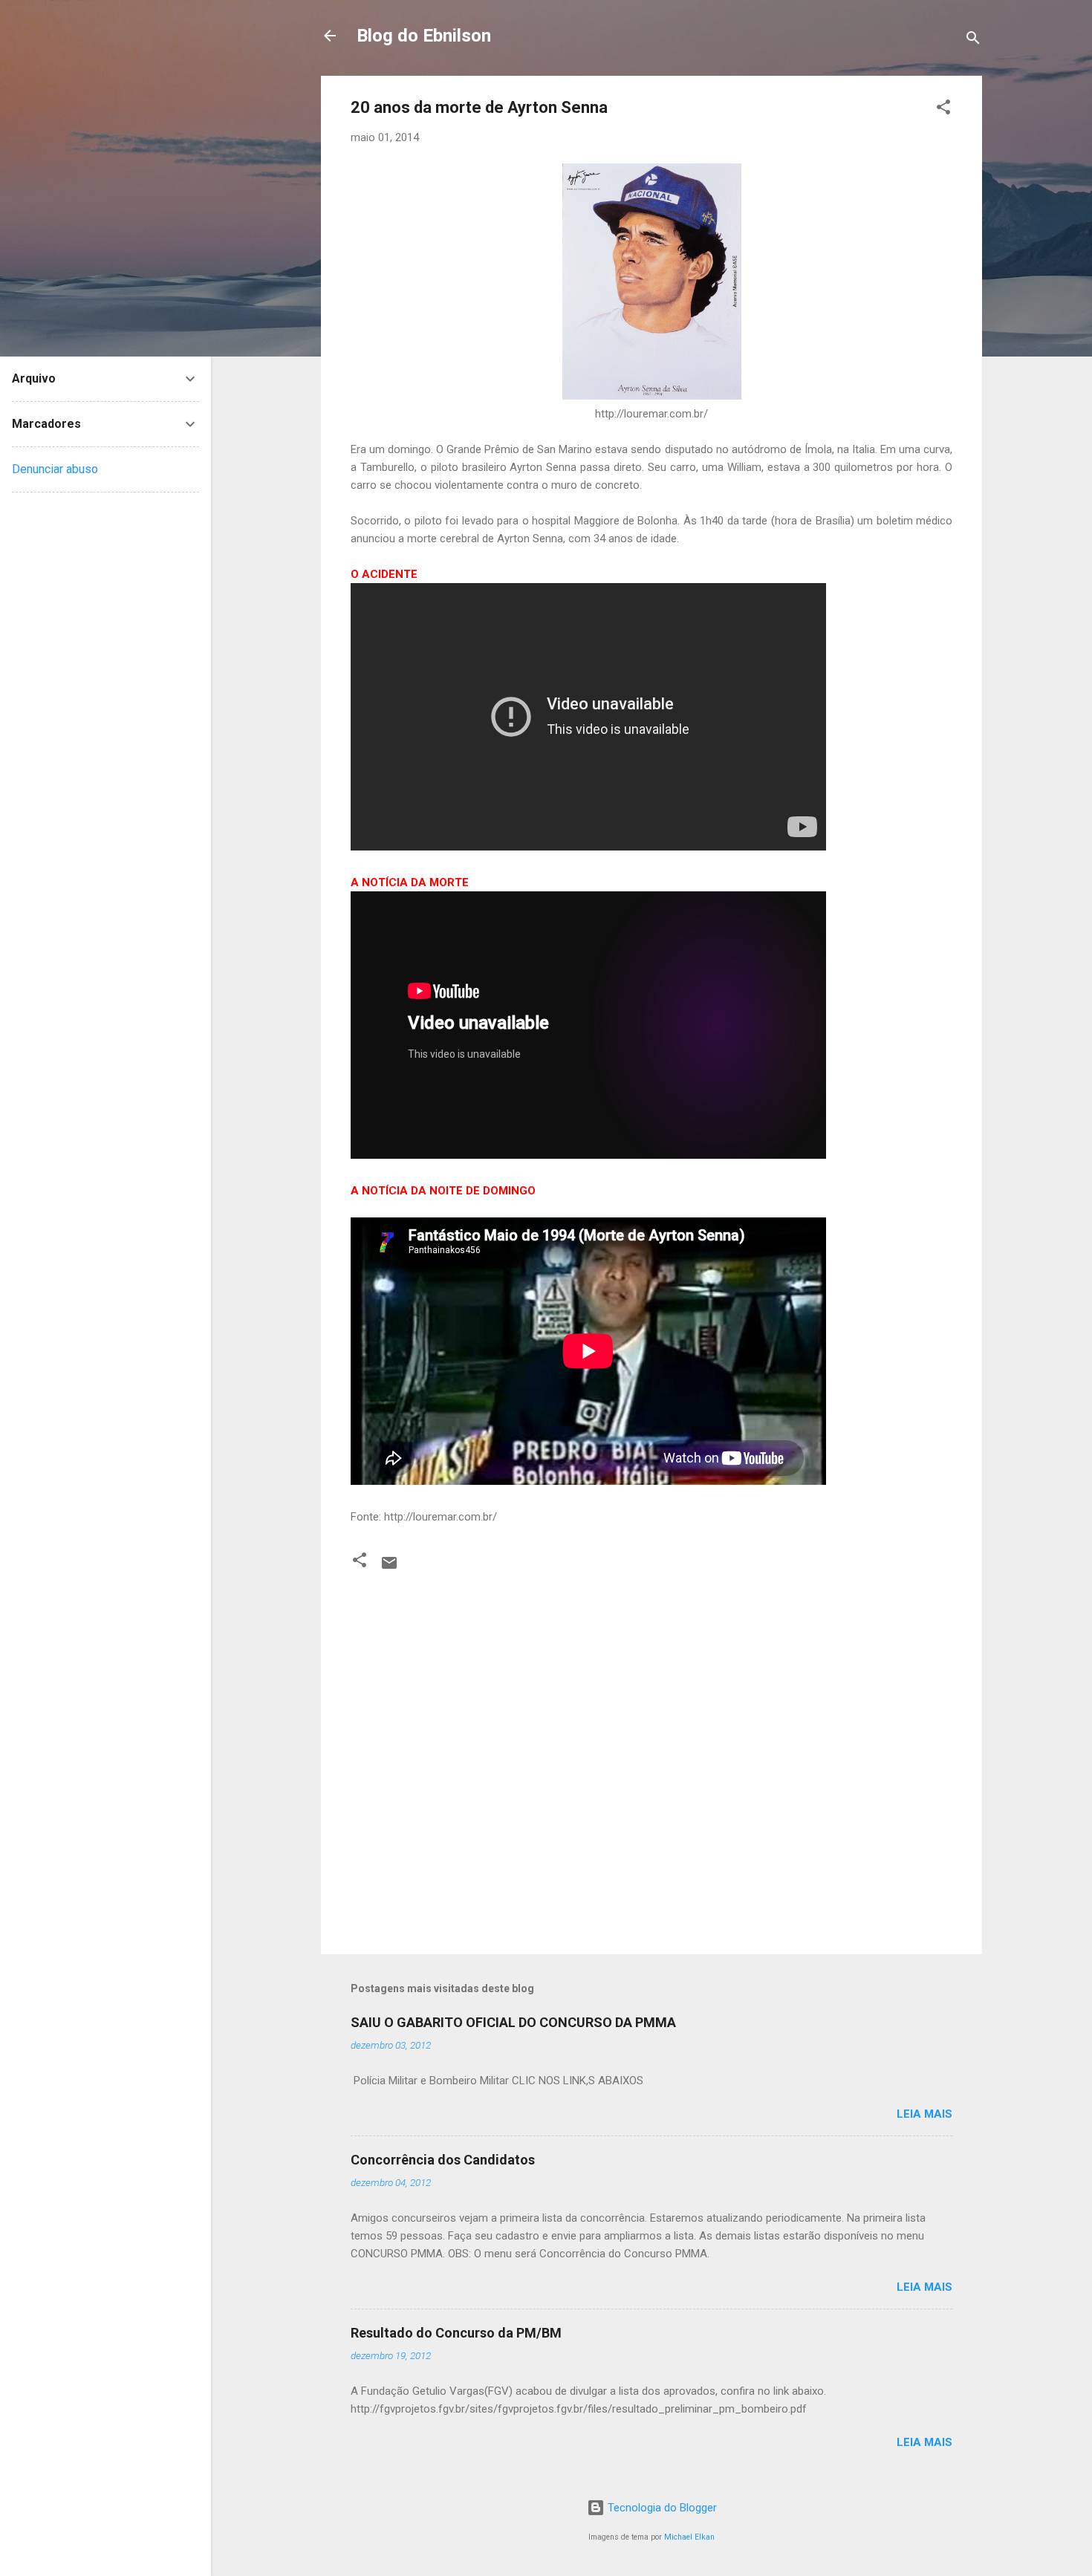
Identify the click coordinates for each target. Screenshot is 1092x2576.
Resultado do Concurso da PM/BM (456, 2333)
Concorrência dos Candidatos (443, 2160)
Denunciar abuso (55, 469)
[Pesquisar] (973, 40)
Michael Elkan (689, 2537)
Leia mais (924, 2114)
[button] (943, 110)
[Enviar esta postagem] (389, 1568)
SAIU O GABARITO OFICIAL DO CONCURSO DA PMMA (513, 2022)
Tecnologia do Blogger (661, 2508)
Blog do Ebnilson (424, 36)
